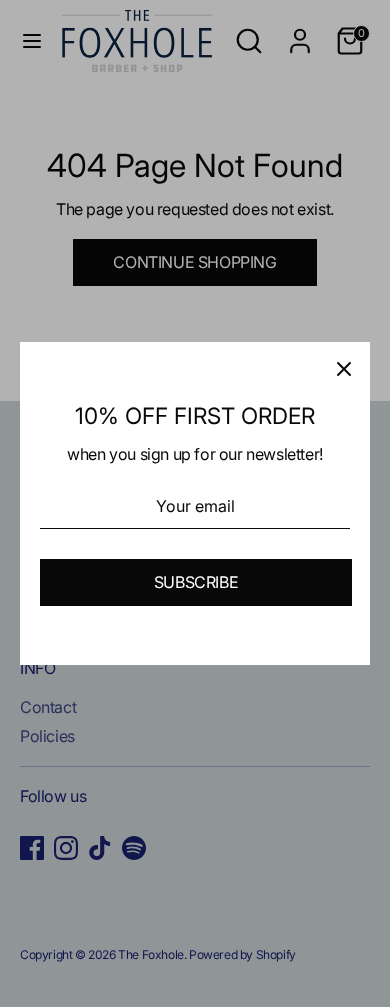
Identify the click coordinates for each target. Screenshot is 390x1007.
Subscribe (196, 582)
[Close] (344, 368)
